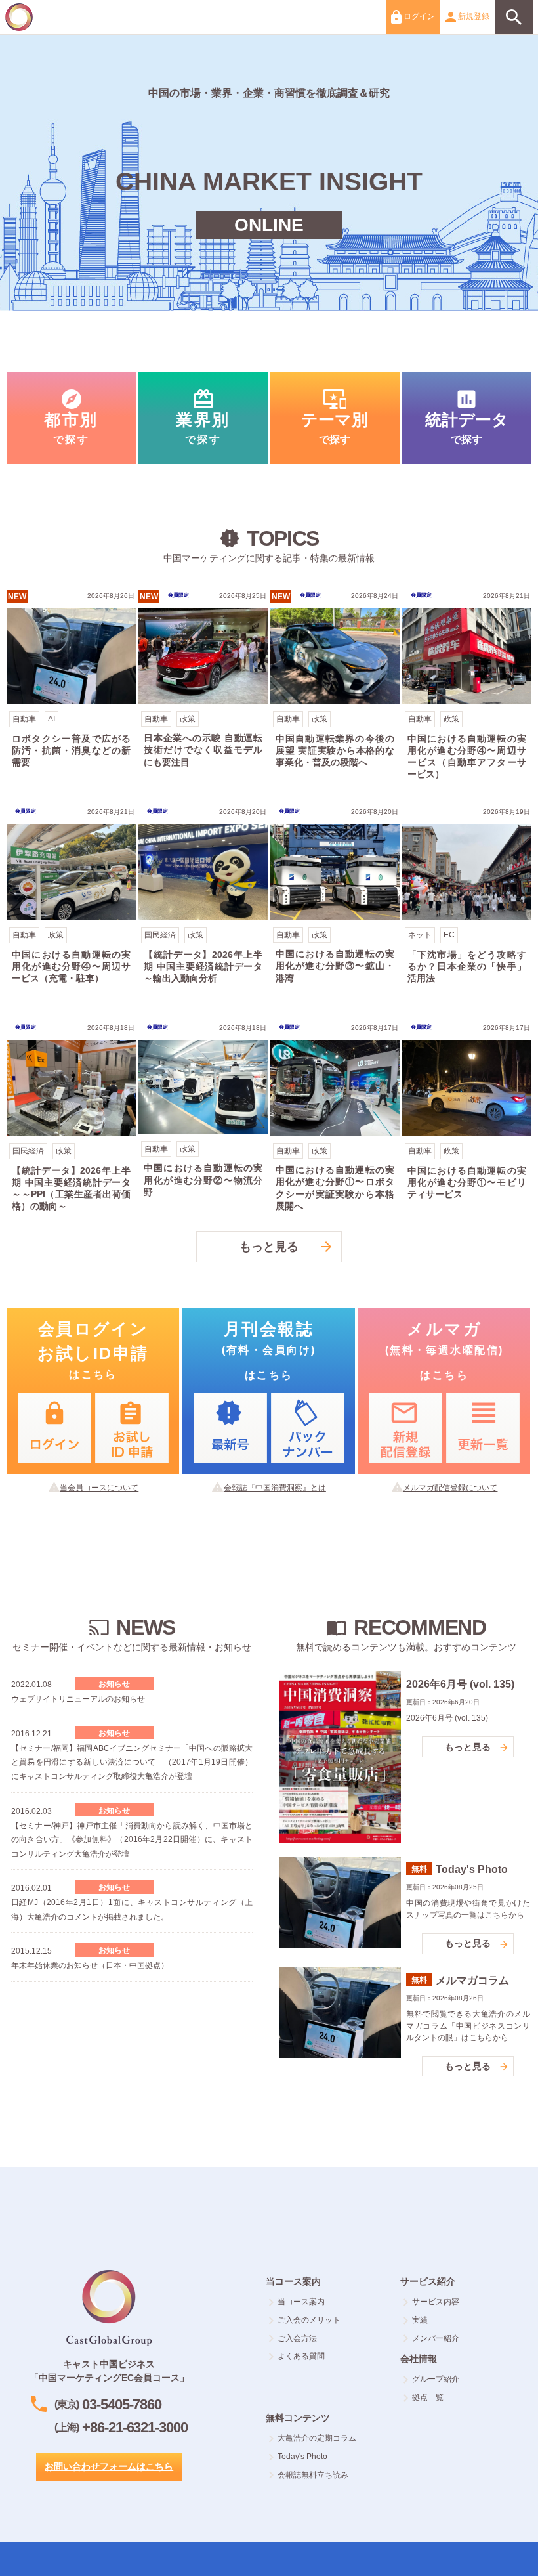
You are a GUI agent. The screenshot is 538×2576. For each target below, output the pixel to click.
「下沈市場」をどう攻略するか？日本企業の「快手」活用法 (467, 904)
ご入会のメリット (309, 2320)
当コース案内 (301, 2302)
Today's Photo (302, 2457)
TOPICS (132, 1696)
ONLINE (269, 225)
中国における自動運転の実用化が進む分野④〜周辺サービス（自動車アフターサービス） (467, 688)
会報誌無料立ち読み (313, 2475)
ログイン (418, 16)
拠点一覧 (428, 2397)
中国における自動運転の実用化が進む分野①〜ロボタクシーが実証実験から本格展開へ (335, 1120)
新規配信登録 (405, 1428)
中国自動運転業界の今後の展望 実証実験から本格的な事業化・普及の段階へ (335, 688)
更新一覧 (483, 1428)
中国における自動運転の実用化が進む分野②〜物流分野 (203, 1120)
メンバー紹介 (436, 2338)
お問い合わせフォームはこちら (109, 2466)
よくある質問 (301, 2356)
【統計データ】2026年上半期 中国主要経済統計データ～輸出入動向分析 (203, 904)
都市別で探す (71, 418)
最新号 (230, 1428)
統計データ (467, 418)
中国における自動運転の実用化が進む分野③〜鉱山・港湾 (335, 904)
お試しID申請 (132, 1428)
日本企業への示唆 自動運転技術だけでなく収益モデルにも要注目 (203, 688)
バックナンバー (308, 1428)
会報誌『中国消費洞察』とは (275, 1488)
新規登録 (473, 16)
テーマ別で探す (335, 418)
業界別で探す (203, 418)
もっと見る (269, 1247)
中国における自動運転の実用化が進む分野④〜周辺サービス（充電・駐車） (71, 904)
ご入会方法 (297, 2338)
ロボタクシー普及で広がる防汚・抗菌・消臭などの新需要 (71, 688)
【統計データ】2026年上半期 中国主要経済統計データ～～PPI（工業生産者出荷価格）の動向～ (71, 1120)
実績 (420, 2320)
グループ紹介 (436, 2379)
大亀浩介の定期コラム (317, 2438)
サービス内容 (436, 2302)
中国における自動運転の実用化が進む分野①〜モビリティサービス (467, 1120)
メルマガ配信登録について (450, 1488)
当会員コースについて (99, 1488)
